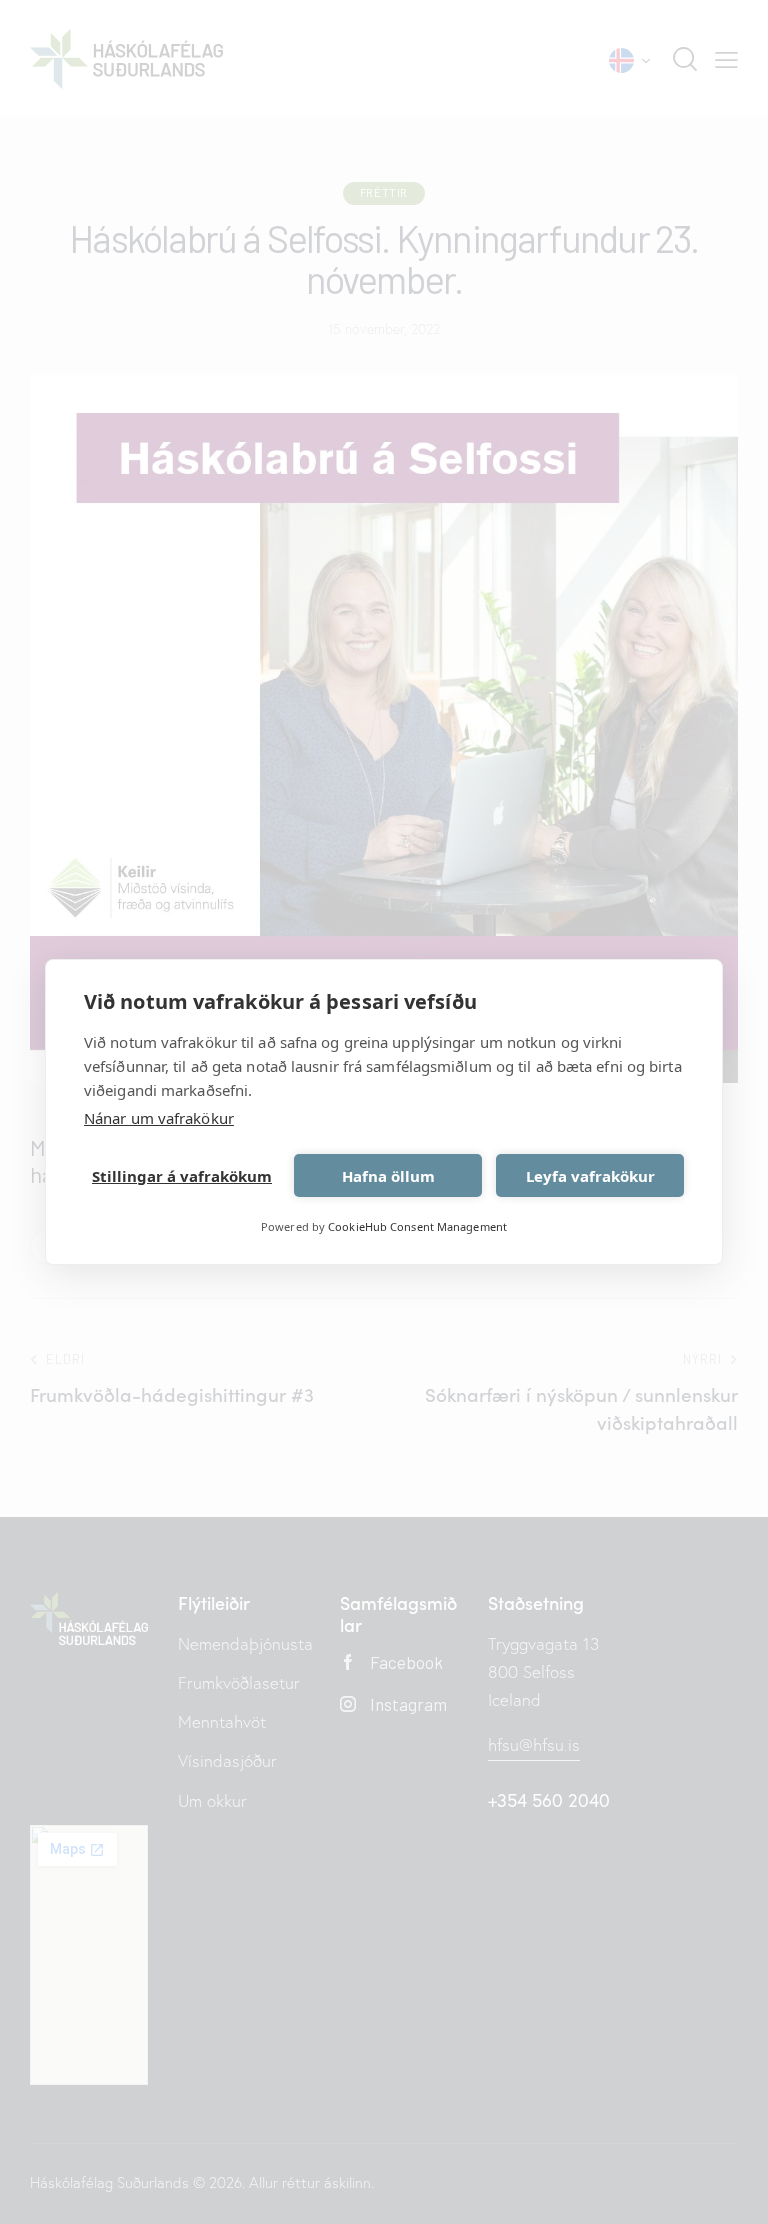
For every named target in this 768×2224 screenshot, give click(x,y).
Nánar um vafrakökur (159, 1118)
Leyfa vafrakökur (590, 1176)
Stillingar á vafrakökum (182, 1176)
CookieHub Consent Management (417, 1226)
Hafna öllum (388, 1176)
